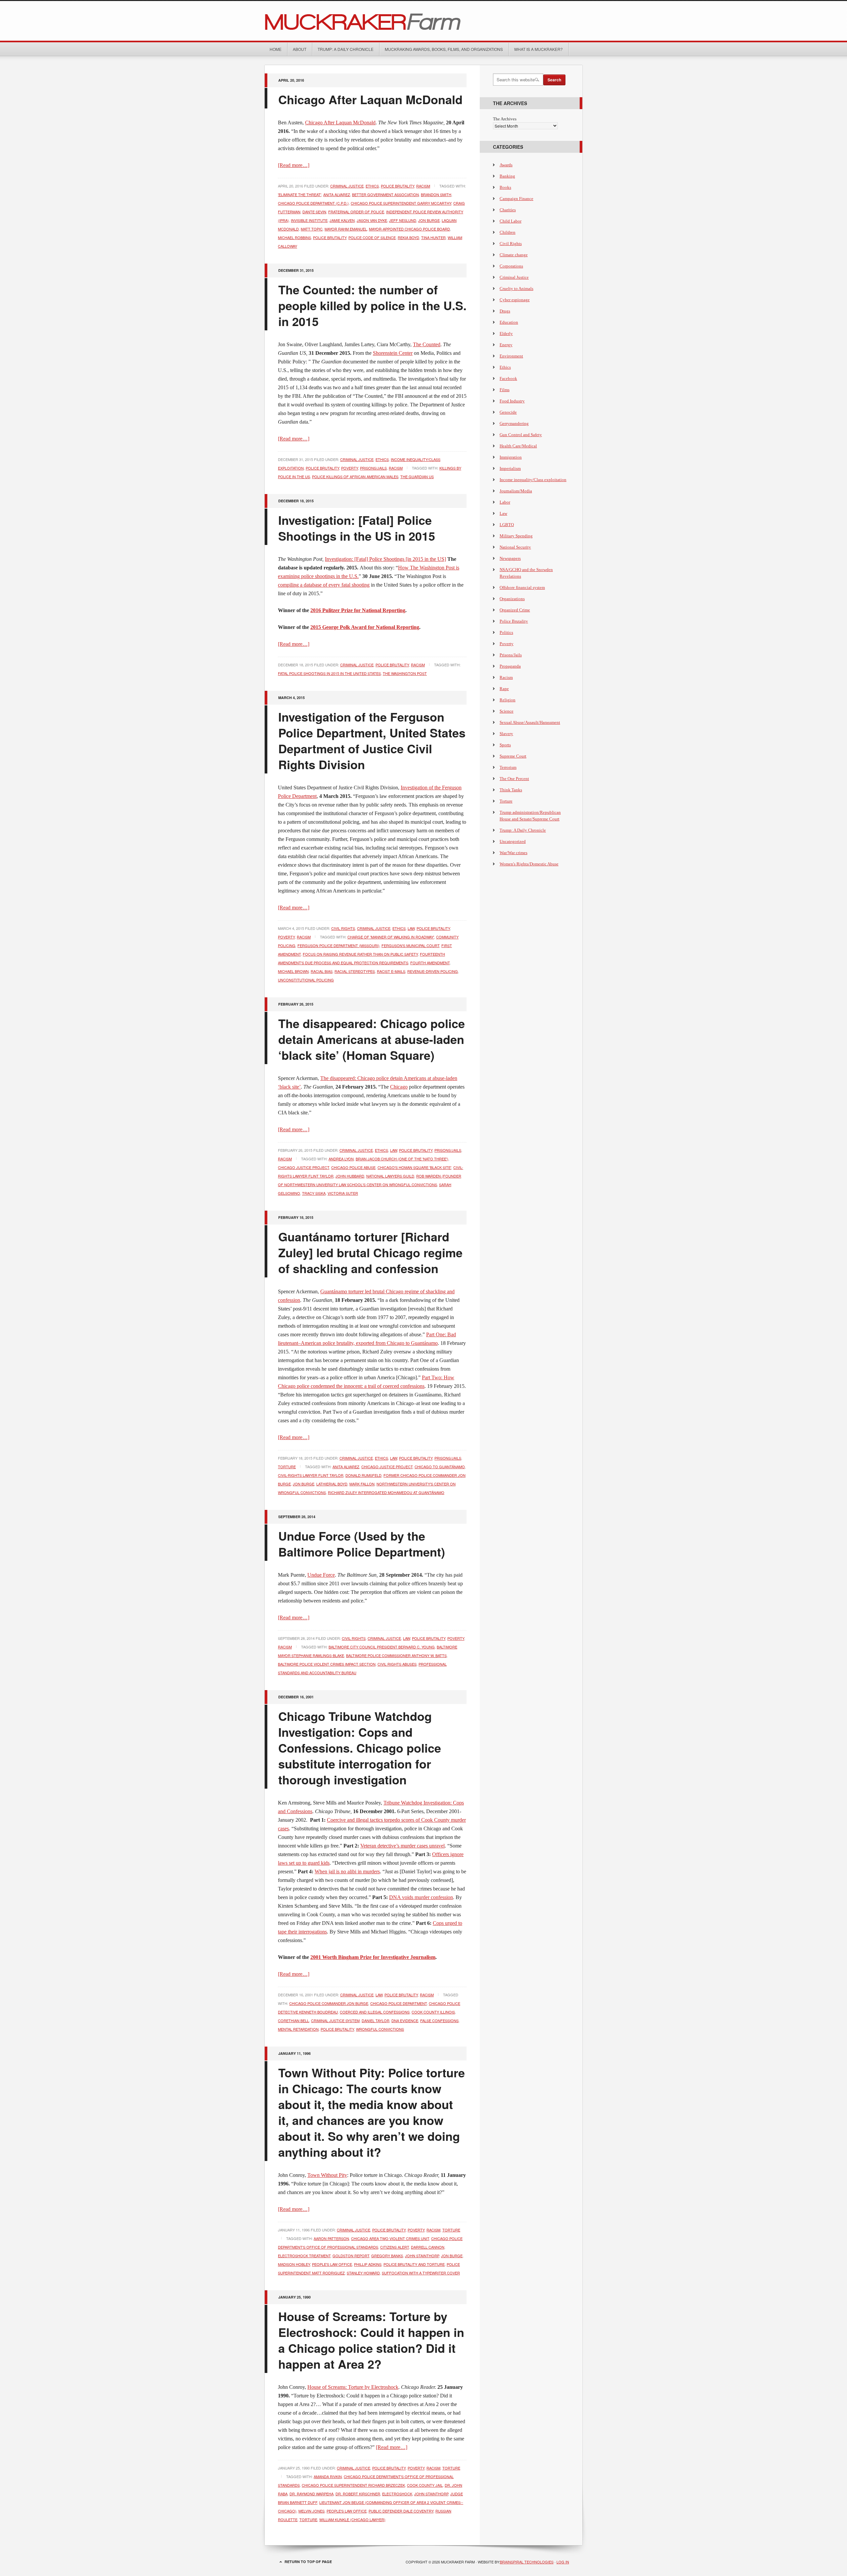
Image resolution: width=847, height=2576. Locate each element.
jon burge (429, 220)
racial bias (322, 971)
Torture (287, 1467)
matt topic (312, 229)
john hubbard (350, 1176)
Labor (505, 502)
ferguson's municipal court (410, 945)
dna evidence (405, 2020)
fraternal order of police (356, 212)
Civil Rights (343, 928)
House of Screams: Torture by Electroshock (353, 2387)
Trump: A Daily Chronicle (346, 49)
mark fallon (362, 1484)
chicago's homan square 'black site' (414, 1167)
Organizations (512, 599)
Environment (511, 356)
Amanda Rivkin (328, 2476)
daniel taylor (376, 2020)
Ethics (372, 186)
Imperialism (510, 468)
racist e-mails (391, 971)
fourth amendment (430, 963)
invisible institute (309, 220)
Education (509, 322)
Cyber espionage (515, 300)
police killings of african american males (355, 477)
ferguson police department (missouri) (338, 945)
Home (276, 49)
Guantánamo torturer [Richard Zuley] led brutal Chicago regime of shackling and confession (370, 1252)
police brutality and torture (414, 2264)
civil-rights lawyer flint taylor (311, 1475)
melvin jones (312, 2511)
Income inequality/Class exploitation (533, 480)
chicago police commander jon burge (329, 2003)
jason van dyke (372, 220)
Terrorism (508, 767)
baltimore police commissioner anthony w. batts (396, 1655)
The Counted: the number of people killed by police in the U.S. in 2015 (372, 305)
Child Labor (511, 221)
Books (505, 187)
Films (505, 390)
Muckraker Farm (423, 21)
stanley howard (363, 2273)
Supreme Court (513, 756)
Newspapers (510, 558)
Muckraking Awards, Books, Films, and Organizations (444, 49)
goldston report (351, 2256)
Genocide (508, 412)
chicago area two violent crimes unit (390, 2238)
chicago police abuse (353, 1167)
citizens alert (395, 2247)
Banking (507, 176)
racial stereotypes (355, 971)
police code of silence (372, 237)
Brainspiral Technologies (527, 2562)
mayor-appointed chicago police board (409, 229)
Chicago (399, 1087)
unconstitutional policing (306, 980)
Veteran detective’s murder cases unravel (402, 1846)
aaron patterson (331, 2238)
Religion (508, 700)
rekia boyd (408, 237)
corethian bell (293, 2020)
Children (508, 232)
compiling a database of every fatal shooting (324, 585)
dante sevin (314, 212)
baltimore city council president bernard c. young (382, 1647)
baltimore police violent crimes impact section (327, 1664)
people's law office (332, 2264)
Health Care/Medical (518, 446)
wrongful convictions (380, 2029)
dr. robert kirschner (358, 2494)
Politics (506, 632)
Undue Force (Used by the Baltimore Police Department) (362, 1544)
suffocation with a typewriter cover (421, 2273)
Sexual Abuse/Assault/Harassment (530, 722)
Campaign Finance (516, 199)
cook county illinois (433, 2012)
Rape (504, 689)
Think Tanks (511, 790)
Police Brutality (398, 186)
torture (308, 2519)
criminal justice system (335, 2020)
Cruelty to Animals (516, 289)
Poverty (350, 468)
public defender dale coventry (401, 2511)
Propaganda (510, 666)
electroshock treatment (304, 2256)
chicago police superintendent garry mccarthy (401, 203)
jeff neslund (403, 220)
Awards (506, 165)
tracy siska (314, 1193)
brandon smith (436, 194)
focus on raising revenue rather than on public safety (360, 954)
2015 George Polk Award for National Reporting (365, 627)
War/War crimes (513, 853)
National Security (515, 547)
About (300, 49)
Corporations (511, 266)
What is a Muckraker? (538, 49)
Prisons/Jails (373, 468)
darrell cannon (428, 2247)
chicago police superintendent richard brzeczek (353, 2485)
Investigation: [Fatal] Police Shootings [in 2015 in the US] (385, 559)
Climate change (514, 255)
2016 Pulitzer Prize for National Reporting (358, 610)
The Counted (427, 344)
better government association (385, 194)
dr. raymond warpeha (312, 2494)
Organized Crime (515, 610)
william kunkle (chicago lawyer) (352, 2519)
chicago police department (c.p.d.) (313, 203)
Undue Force (321, 1575)
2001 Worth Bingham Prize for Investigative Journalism (373, 1957)
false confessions (439, 2020)
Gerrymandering (514, 423)
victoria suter (343, 1193)
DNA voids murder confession (421, 1897)
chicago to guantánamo (440, 1467)
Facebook (508, 378)
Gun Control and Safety (521, 435)
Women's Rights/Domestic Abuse (529, 864)
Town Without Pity (327, 2175)
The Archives (505, 119)
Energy (506, 345)
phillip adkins (368, 2264)
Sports (505, 745)
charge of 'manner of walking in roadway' (391, 937)
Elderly (506, 333)
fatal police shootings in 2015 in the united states (329, 673)
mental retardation (298, 2029)
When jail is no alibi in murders (347, 1871)
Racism (423, 186)
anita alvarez (337, 194)
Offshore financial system (522, 587)
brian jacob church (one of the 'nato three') (402, 1159)
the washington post (405, 673)
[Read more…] (294, 165)
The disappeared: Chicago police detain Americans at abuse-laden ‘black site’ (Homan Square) (372, 1039)
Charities (508, 210)
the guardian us (417, 477)
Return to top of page (308, 2562)
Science (507, 711)
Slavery (506, 734)
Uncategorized (513, 841)
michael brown (293, 971)
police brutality (330, 237)
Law (411, 928)
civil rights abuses (397, 1664)
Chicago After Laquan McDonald (370, 99)
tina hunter (433, 237)
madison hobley (294, 2264)
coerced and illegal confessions (375, 2012)
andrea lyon (341, 1159)
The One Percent (514, 779)
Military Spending (516, 536)
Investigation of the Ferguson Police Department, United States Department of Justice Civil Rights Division (372, 740)
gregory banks (387, 2256)
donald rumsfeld (363, 1475)
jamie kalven (342, 220)
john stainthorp (422, 2256)
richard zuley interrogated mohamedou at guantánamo (386, 1492)
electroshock (397, 2494)
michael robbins (294, 237)
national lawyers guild (390, 1176)
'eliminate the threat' (300, 194)
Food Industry (512, 401)
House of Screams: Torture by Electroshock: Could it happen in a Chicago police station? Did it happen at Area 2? (371, 2340)
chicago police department (399, 2003)
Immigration (511, 457)
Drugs (505, 311)
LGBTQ (507, 525)
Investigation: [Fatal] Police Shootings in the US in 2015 (357, 528)
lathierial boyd (332, 1484)
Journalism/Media (516, 491)
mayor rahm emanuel (346, 229)
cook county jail (425, 2485)
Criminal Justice (347, 186)
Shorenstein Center (393, 353)
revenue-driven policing (433, 971)
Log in (563, 2562)
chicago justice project (304, 1167)
